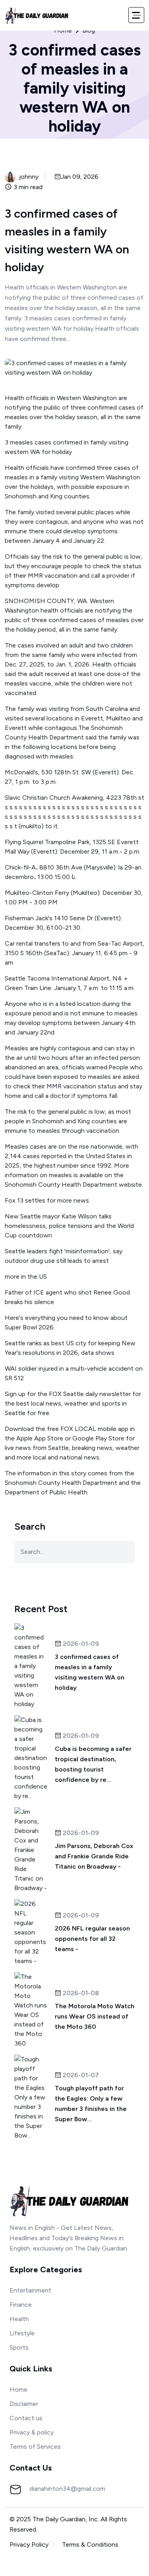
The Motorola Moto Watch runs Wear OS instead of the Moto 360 (95, 2016)
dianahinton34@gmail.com (67, 2489)
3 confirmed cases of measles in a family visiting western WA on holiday (90, 1672)
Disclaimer (24, 2404)
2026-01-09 (80, 1644)
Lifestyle (22, 2333)
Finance (21, 2305)
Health (19, 2319)
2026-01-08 (80, 1993)
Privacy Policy (29, 2544)
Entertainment (30, 2290)
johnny (29, 177)
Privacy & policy (32, 2432)
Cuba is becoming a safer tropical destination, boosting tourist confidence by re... (93, 1764)
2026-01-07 (80, 2075)
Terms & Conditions (90, 2544)
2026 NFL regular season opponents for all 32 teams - (92, 1939)
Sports (19, 2347)
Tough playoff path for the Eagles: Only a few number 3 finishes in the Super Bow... (91, 2104)
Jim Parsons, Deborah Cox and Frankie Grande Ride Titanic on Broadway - (94, 1856)
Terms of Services (35, 2447)
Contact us (26, 2418)
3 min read (27, 187)
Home (63, 31)
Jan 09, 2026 (80, 177)
